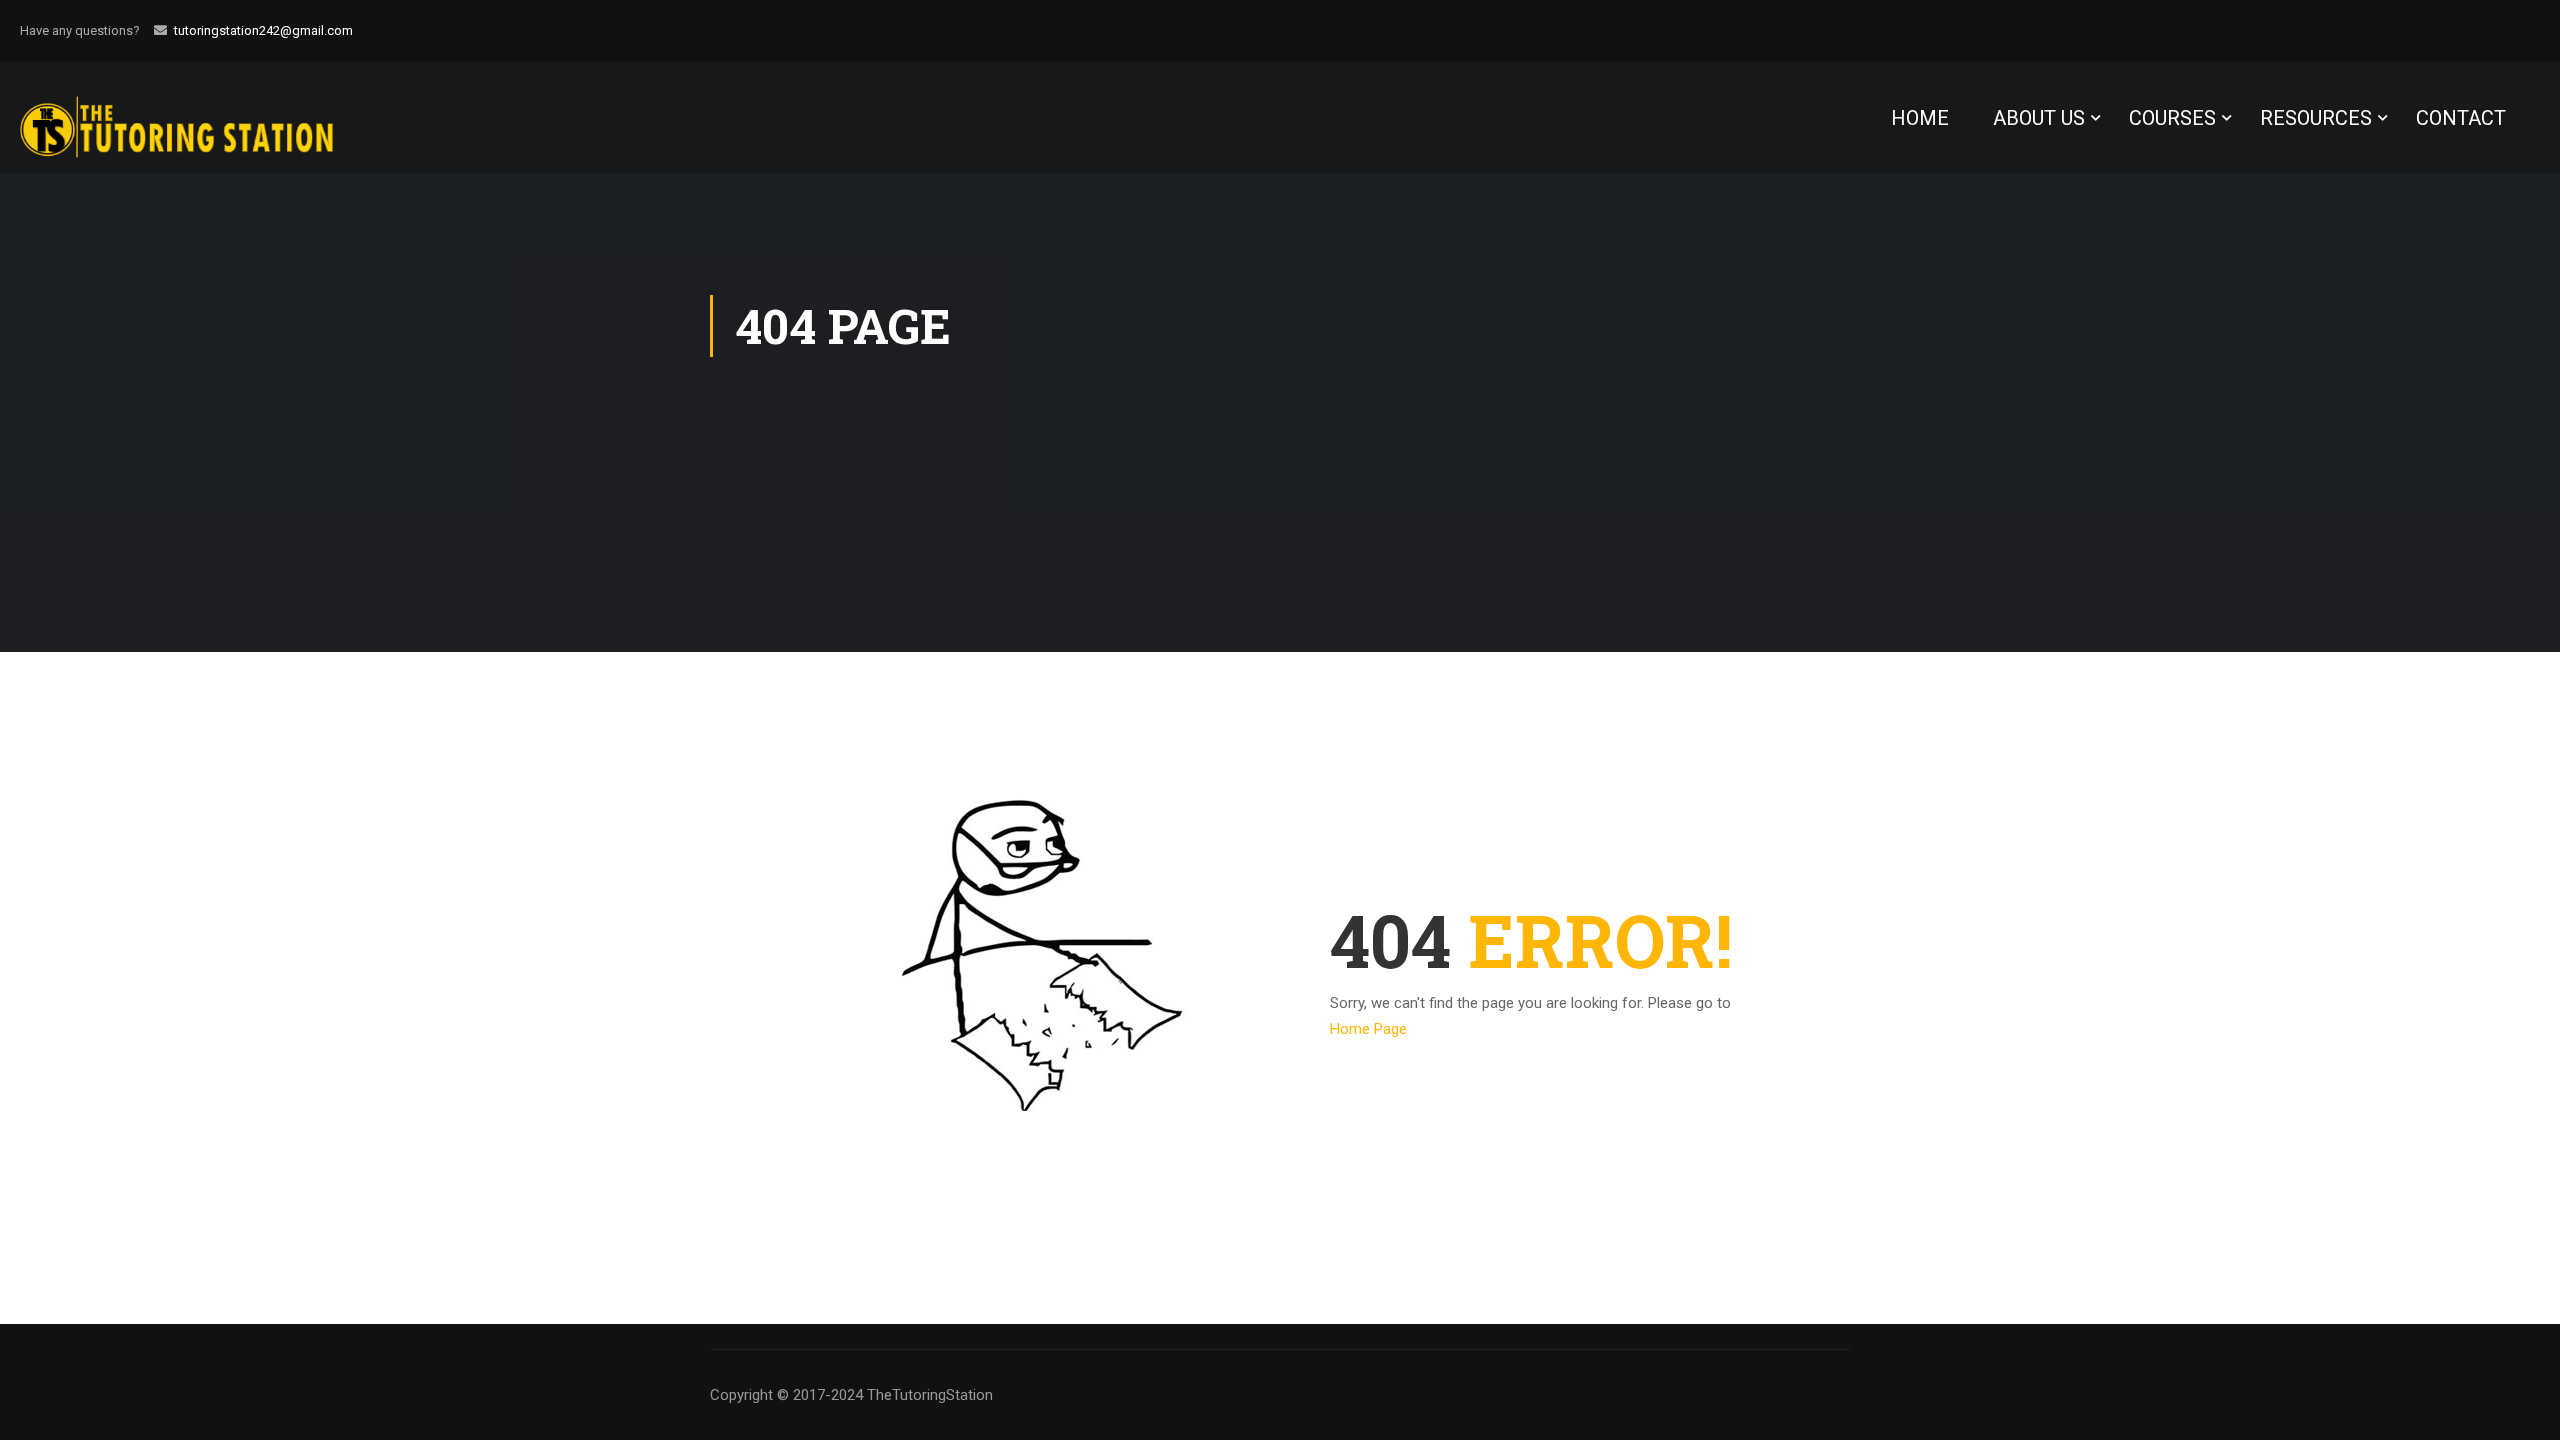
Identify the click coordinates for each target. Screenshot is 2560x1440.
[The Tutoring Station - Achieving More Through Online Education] (195, 117)
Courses (2172, 118)
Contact (2461, 118)
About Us (2039, 118)
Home (1920, 118)
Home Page (1368, 1029)
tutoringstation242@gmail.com (263, 30)
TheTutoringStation (930, 1395)
